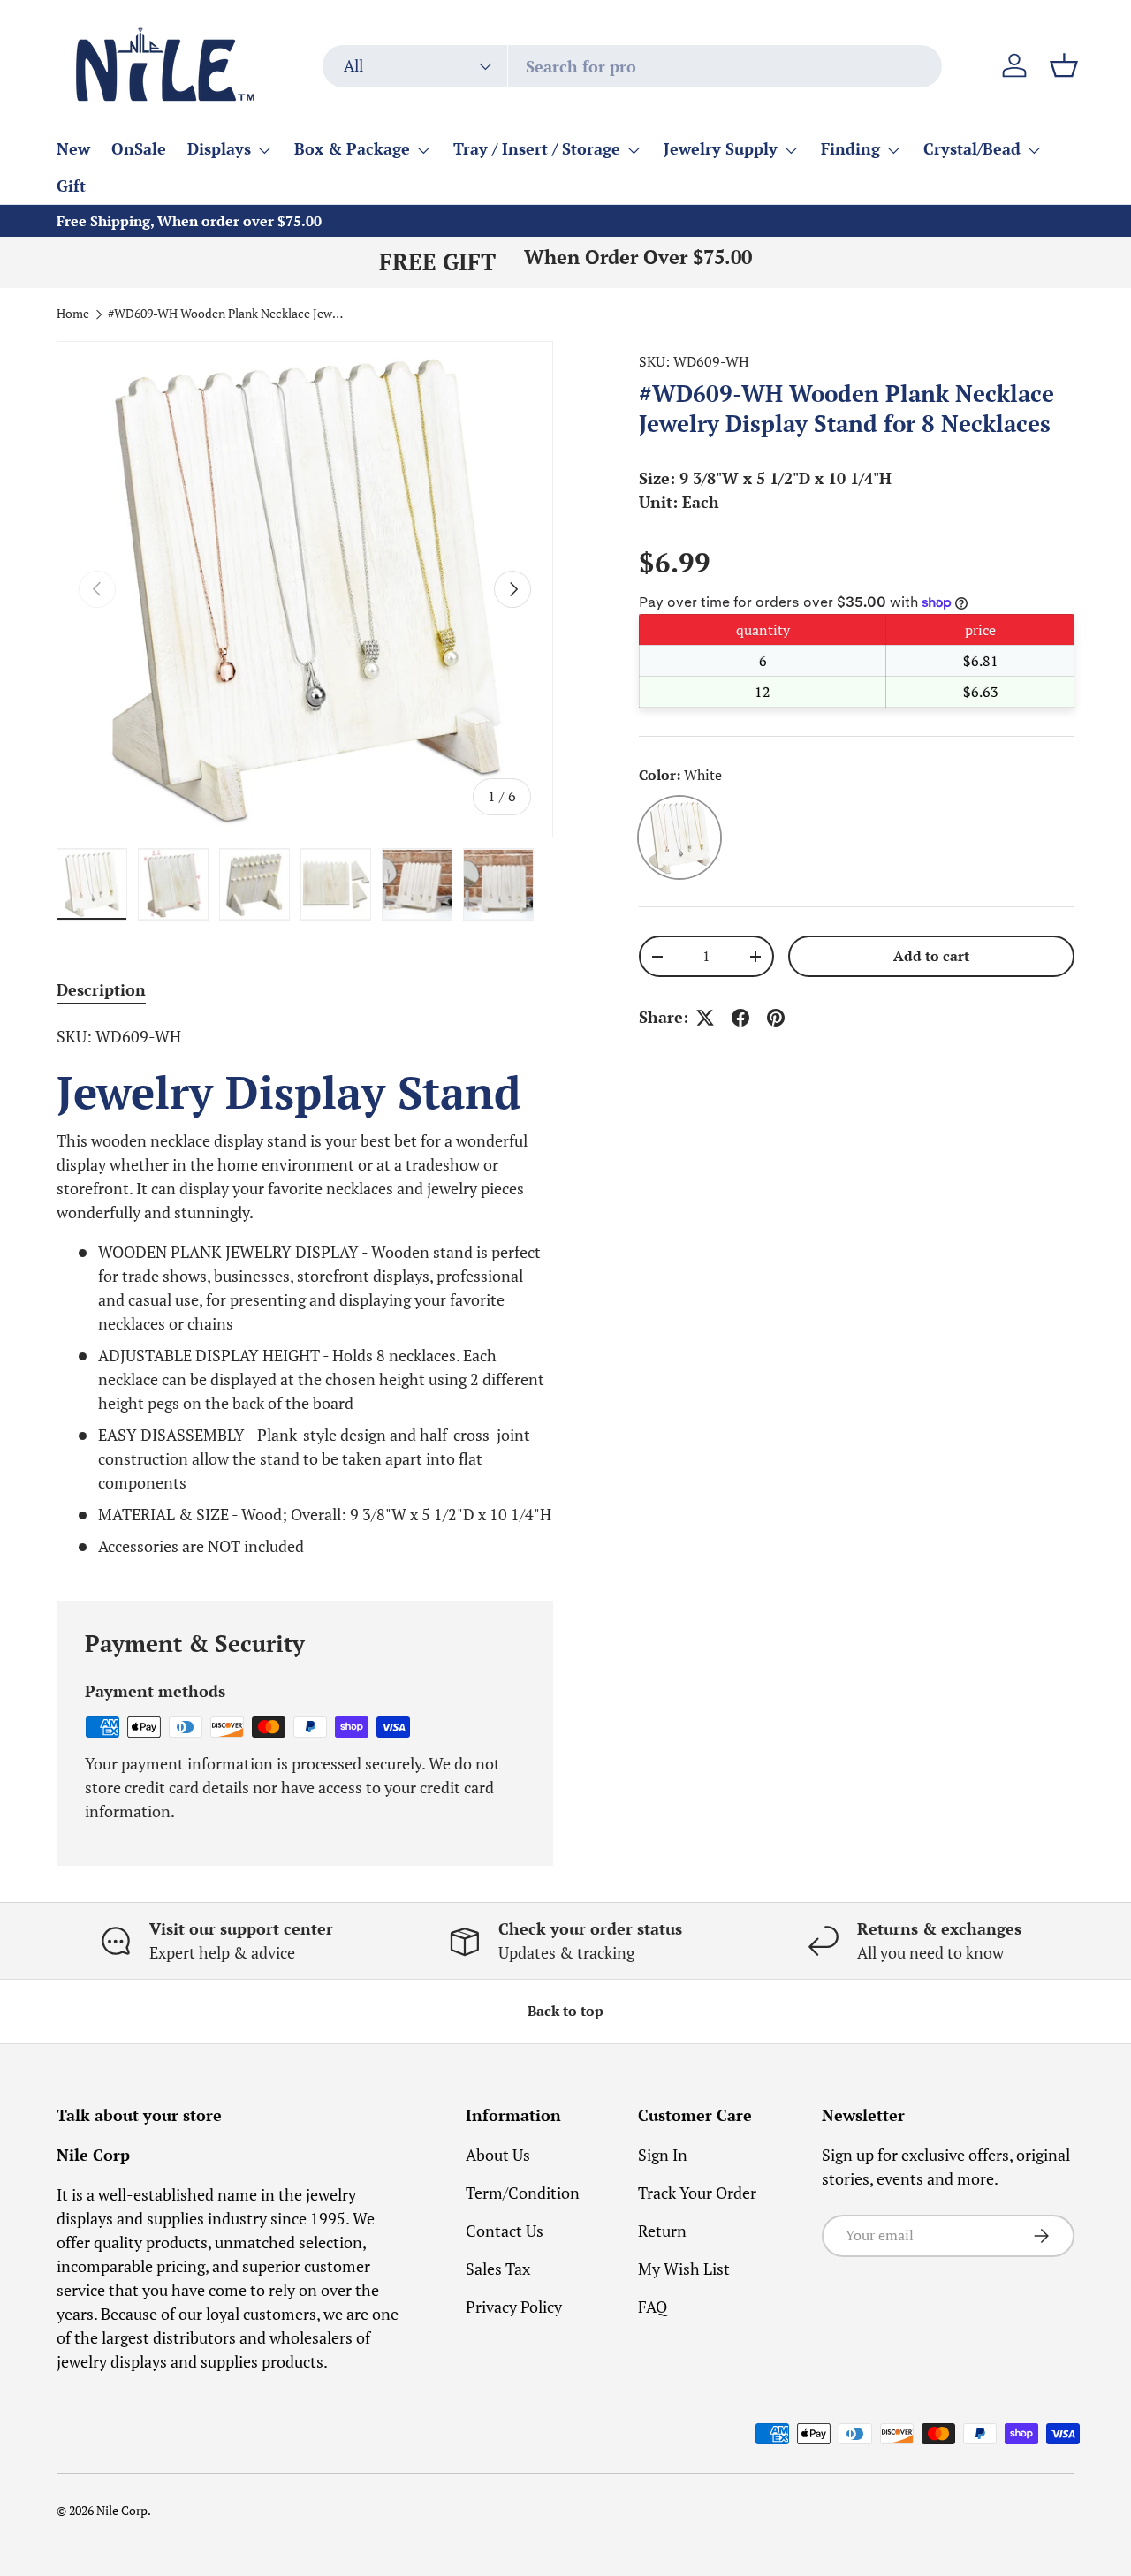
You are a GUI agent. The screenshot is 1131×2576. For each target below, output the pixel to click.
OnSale (139, 148)
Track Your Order (697, 2193)
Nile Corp (122, 2511)
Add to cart (931, 956)
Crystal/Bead (972, 148)
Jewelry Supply (721, 148)
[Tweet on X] (705, 1018)
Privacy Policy (514, 2307)
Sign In (663, 2155)
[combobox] (632, 66)
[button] (1064, 65)
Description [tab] (101, 989)
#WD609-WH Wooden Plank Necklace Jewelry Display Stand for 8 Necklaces (227, 314)
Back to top (565, 2011)
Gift (71, 186)
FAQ (653, 2307)
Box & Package (352, 148)
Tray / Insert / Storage (537, 148)
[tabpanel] (305, 1292)
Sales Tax (498, 2269)
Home (73, 314)
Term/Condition (523, 2193)
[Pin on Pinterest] (776, 1018)
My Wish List (684, 2269)
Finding (850, 148)
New (73, 148)
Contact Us (505, 2231)
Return (662, 2231)
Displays (219, 148)
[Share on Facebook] (740, 1018)
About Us (498, 2155)
